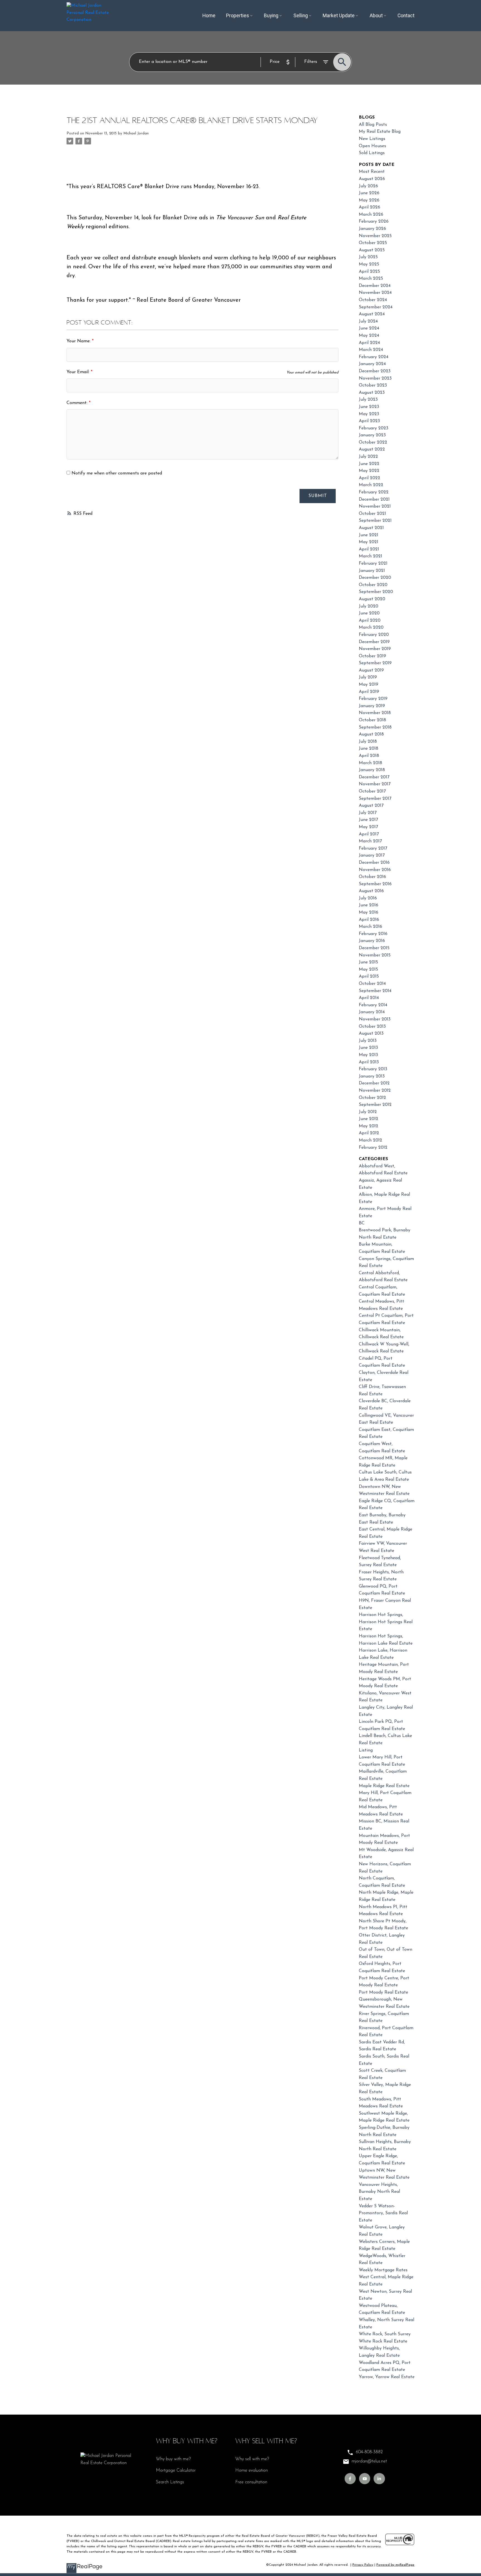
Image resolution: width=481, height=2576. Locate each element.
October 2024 (373, 300)
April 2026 (370, 207)
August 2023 (372, 393)
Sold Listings (372, 153)
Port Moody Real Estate (383, 1992)
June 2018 (369, 749)
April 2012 (369, 1133)
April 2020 (370, 621)
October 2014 (372, 984)
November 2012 (375, 1091)
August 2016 (371, 891)
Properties (238, 16)
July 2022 (368, 457)
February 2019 (373, 699)
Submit (318, 496)
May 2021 (369, 542)
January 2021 (372, 571)
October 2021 (372, 514)
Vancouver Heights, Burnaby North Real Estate (379, 2192)
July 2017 (368, 813)
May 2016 (369, 912)
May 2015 (368, 970)
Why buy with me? (173, 2459)
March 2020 (371, 628)
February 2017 (373, 848)
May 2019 (369, 685)
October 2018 (372, 720)
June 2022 (369, 464)
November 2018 (375, 713)
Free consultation (251, 2482)
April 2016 (369, 920)
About (376, 16)
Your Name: (79, 341)
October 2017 (372, 791)
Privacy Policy (363, 2565)
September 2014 (375, 991)
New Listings (372, 139)
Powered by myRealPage (395, 2565)
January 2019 (372, 706)
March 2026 (371, 215)
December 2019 (374, 642)
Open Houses (372, 146)
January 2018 (372, 770)
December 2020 (375, 578)
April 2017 (369, 834)
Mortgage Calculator (176, 2471)
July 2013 (368, 1041)
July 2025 (368, 257)
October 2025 (373, 243)
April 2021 (369, 549)
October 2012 (372, 1098)
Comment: (78, 403)
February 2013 (373, 1069)
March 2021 (370, 556)
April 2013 (369, 1062)
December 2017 (374, 777)
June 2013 (368, 1048)
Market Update (339, 16)
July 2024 (368, 321)
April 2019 (369, 692)
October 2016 (372, 877)
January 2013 (372, 1076)
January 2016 (372, 941)
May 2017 (368, 827)
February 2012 (373, 1148)
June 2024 (369, 328)
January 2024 (372, 364)
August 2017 (371, 806)
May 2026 (369, 200)
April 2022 (370, 478)
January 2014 (372, 1012)
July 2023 (368, 400)
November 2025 (375, 236)
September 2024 (376, 307)
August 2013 (371, 1034)
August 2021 (371, 528)
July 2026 (368, 186)
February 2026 (374, 222)
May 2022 (369, 471)
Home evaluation (251, 2471)
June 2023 (369, 407)
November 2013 (375, 1019)
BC (362, 1223)
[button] (350, 2479)
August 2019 (371, 670)
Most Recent (372, 172)
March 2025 (371, 279)
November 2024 (375, 293)
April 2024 (369, 343)
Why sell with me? (252, 2459)
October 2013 (372, 1027)
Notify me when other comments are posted (116, 473)
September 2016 (375, 884)
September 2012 (375, 1105)
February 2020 (374, 635)
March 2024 (371, 350)
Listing (366, 1750)
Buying (271, 16)
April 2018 (369, 756)
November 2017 (375, 784)
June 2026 (369, 193)
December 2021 (374, 500)
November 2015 (375, 955)
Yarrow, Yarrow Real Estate (387, 2377)
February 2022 (374, 492)
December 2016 (374, 863)
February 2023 (374, 428)
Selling (301, 16)
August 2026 (372, 179)
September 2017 (375, 799)
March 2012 (370, 1140)
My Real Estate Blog (380, 132)
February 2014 (373, 1005)
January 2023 (372, 435)
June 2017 (368, 820)
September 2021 (375, 521)
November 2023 (375, 378)
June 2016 (369, 905)
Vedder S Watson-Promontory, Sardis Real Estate (383, 2213)
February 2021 (373, 564)
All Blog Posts (373, 125)
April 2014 (369, 998)
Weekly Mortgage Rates (383, 2270)
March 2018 (370, 763)
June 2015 (368, 962)
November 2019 (375, 649)
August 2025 (372, 250)
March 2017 (370, 841)
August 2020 (372, 599)
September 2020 (376, 592)
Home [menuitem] (209, 16)
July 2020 (369, 606)
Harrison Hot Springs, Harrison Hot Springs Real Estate (386, 1622)
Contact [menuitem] (406, 16)
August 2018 (371, 734)
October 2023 (373, 385)
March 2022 (371, 485)
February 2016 (373, 934)
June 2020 (369, 613)
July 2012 (368, 1112)
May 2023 (369, 414)
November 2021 (375, 506)
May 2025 (369, 264)
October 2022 (373, 442)
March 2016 (370, 927)
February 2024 (374, 357)
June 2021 (369, 535)
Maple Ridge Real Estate (384, 1786)
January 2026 (372, 229)
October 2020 (373, 585)
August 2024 (372, 314)
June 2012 (369, 1119)
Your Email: (79, 372)
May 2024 (369, 336)
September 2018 (375, 727)
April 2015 (369, 976)
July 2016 (368, 898)
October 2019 (372, 656)
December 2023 (375, 371)
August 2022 (372, 449)
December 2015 (374, 948)
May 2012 (369, 1126)
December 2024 (375, 286)
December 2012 (374, 1083)
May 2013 (368, 1055)
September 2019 (375, 663)
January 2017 (372, 855)
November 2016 (375, 870)
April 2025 (369, 272)
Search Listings (170, 2482)
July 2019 (368, 677)
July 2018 (368, 742)
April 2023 (369, 421)
